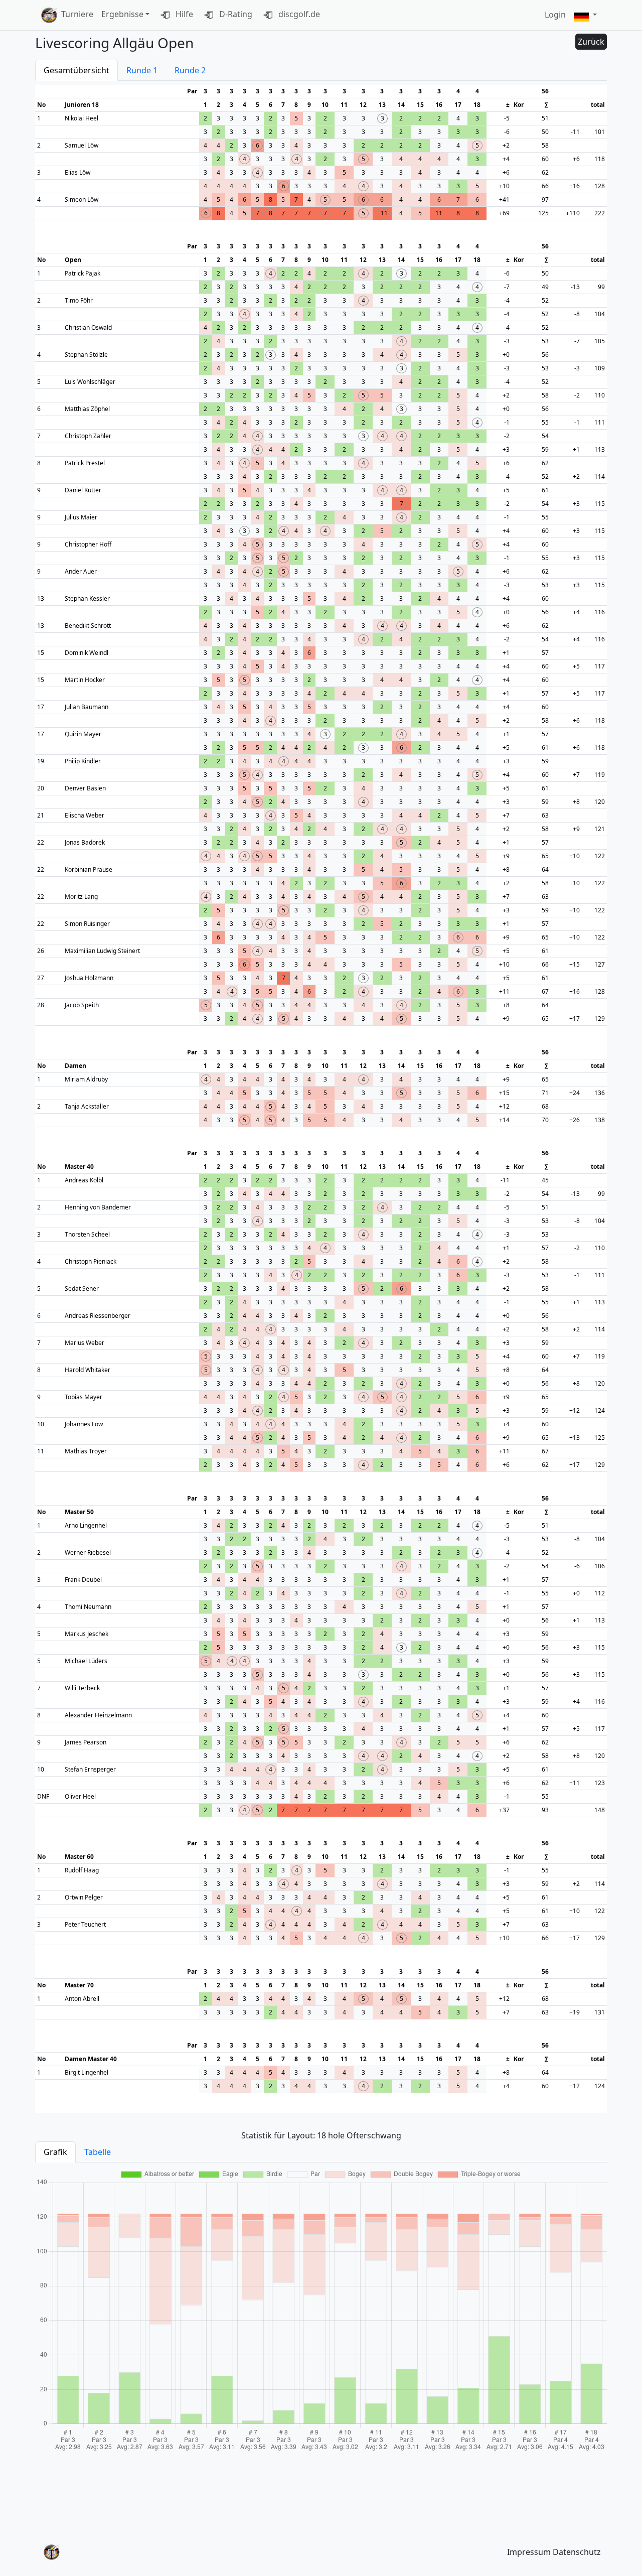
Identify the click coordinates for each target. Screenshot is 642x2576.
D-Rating (235, 14)
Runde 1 (142, 70)
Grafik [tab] (55, 2152)
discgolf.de (298, 14)
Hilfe (183, 14)
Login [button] (555, 15)
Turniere (77, 14)
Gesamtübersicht (76, 70)
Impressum (529, 2552)
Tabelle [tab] (98, 2152)
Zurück (591, 42)
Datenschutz (577, 2552)
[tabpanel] (321, 2310)
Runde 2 (190, 70)
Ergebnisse (122, 14)
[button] (585, 15)
